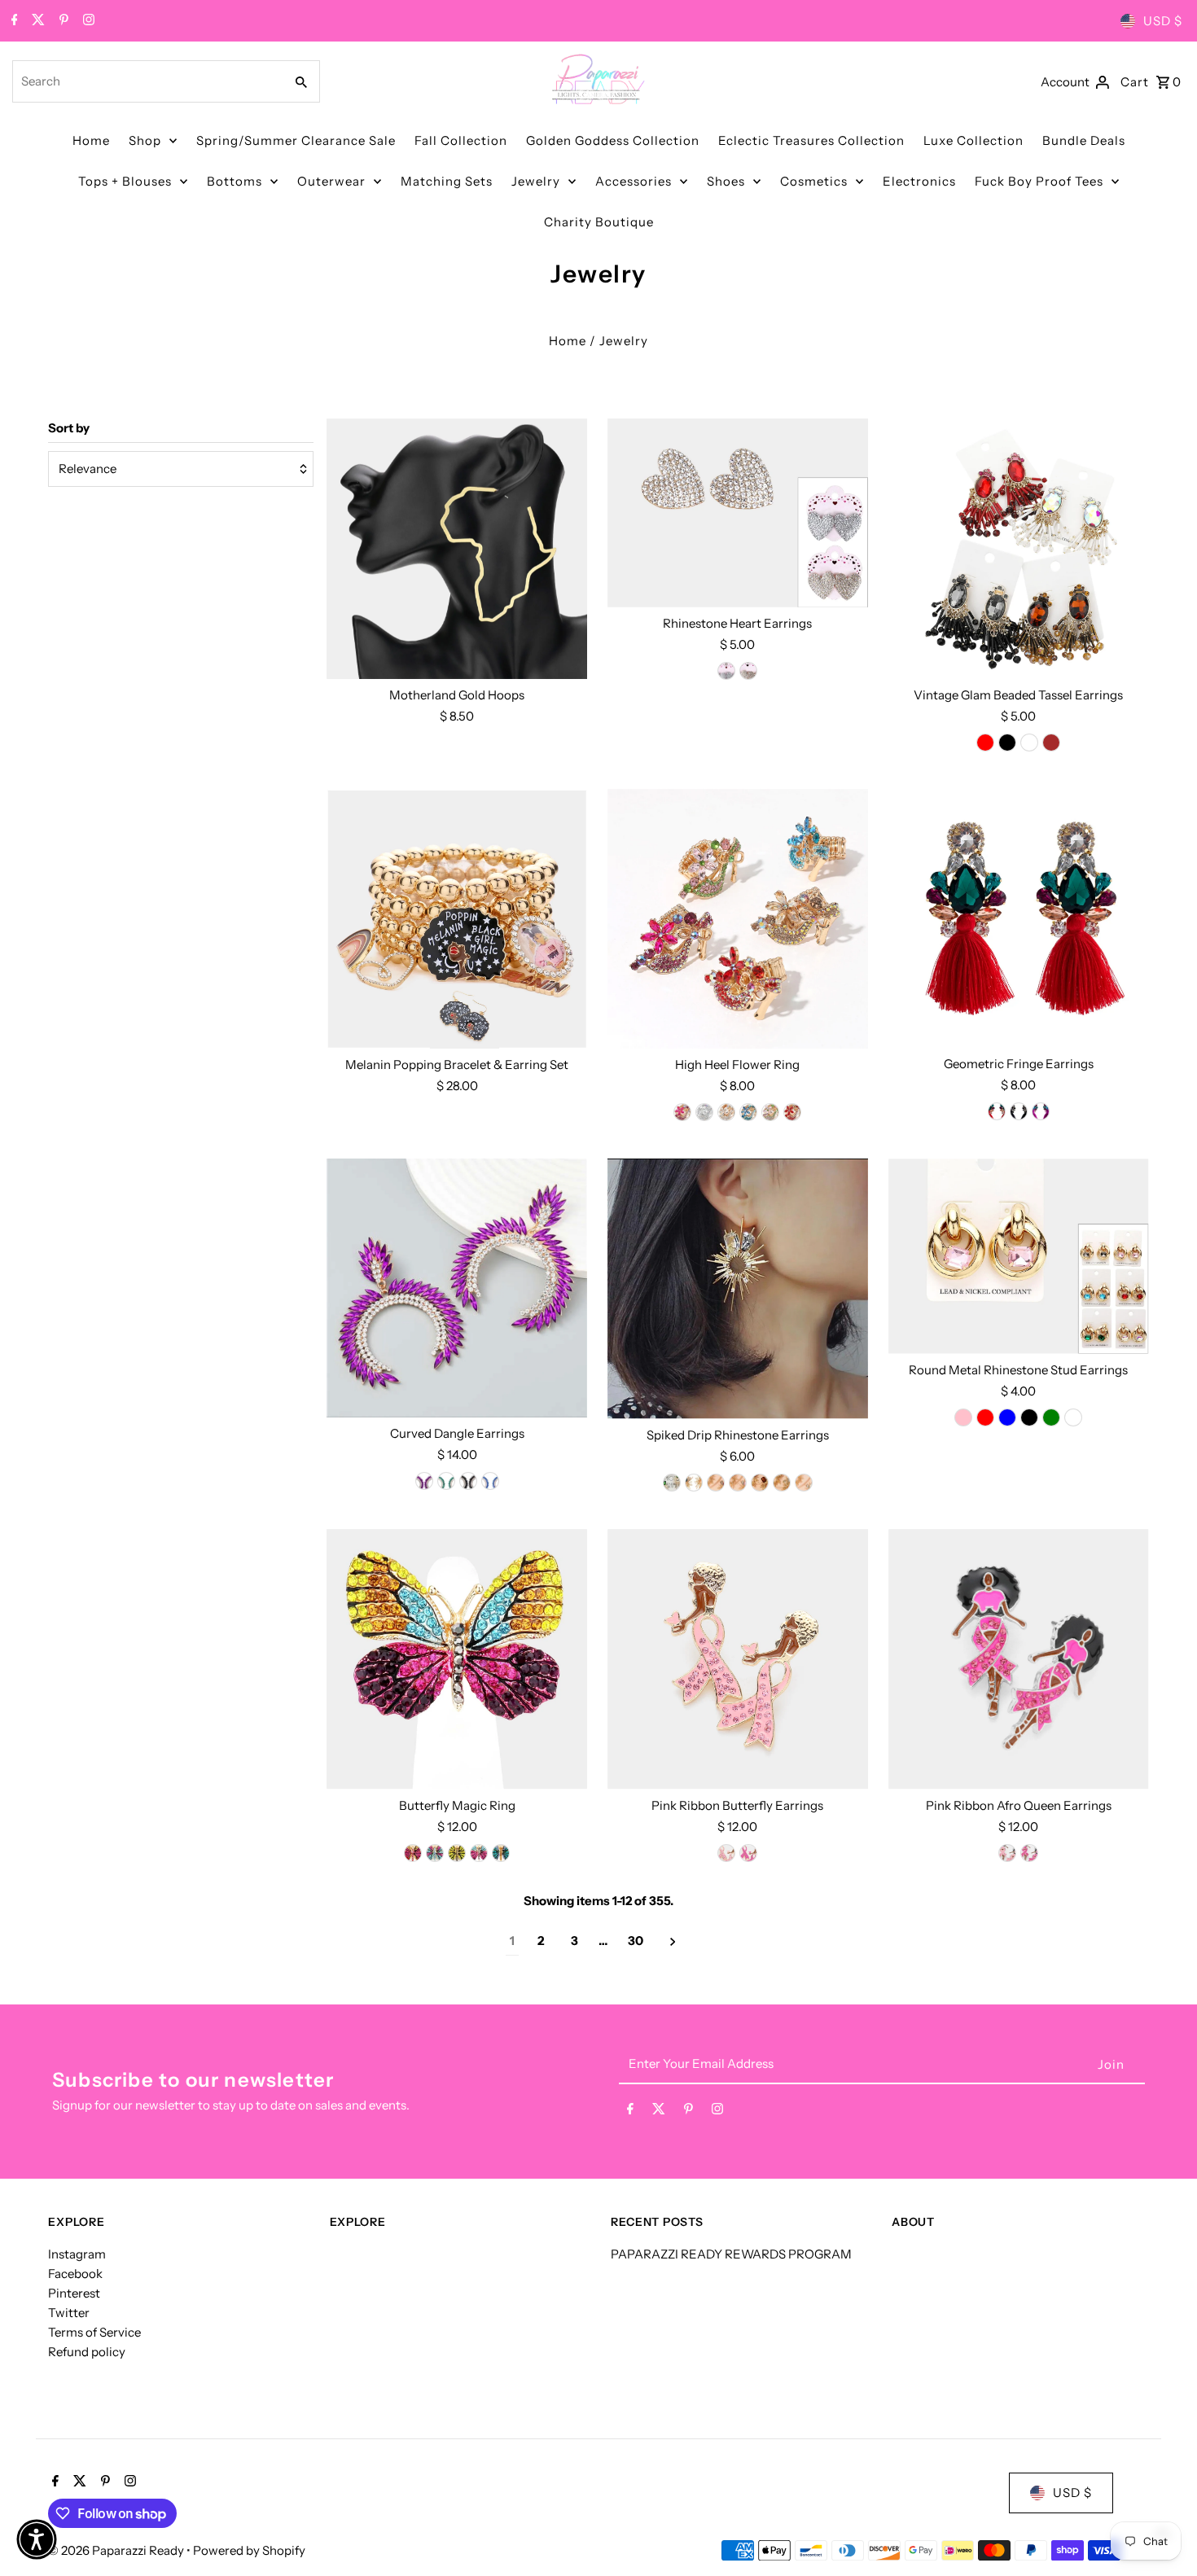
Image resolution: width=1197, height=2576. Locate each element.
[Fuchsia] (682, 1112)
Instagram (77, 2254)
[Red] (985, 743)
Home (91, 140)
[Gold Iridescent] (726, 1112)
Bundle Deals (1084, 140)
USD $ (1163, 21)
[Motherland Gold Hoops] (457, 549)
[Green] (446, 1481)
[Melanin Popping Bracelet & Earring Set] (457, 919)
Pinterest (74, 2293)
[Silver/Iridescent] (704, 1112)
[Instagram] (87, 21)
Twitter (69, 2313)
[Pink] (738, 1483)
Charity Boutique (599, 222)
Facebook (75, 2274)
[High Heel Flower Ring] (738, 919)
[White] (1029, 743)
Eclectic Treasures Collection (811, 140)
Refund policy (87, 2352)
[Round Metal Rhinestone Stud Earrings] (1019, 1256)
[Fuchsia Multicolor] (748, 1853)
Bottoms (235, 181)
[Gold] (748, 671)
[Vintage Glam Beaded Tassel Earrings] (1019, 549)
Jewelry (536, 181)
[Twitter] (36, 21)
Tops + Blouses (125, 181)
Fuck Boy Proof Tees (1039, 181)
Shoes (726, 181)
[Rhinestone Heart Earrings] (738, 513)
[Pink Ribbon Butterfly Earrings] (738, 1659)
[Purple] (424, 1481)
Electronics (919, 181)
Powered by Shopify (249, 2550)
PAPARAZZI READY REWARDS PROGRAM (731, 2254)
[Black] (1007, 743)
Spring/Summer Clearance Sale (296, 140)
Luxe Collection (973, 140)
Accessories (634, 181)
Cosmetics (814, 181)
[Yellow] (457, 1853)
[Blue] (748, 1112)
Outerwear (331, 181)
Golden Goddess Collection (613, 140)
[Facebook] (13, 21)
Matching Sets (447, 181)
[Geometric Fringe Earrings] (1019, 918)
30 (636, 1941)
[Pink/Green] (770, 1112)
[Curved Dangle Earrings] (457, 1288)
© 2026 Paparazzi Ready (117, 2550)
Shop (145, 140)
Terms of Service (94, 2332)
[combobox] (147, 81)
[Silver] (726, 671)
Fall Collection (461, 140)
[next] (673, 1941)
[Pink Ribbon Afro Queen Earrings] (1019, 1659)
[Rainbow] (479, 1853)
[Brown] (1051, 743)
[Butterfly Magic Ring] (457, 1659)
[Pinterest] (62, 21)
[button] (37, 2539)
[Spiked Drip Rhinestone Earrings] (738, 1288)
